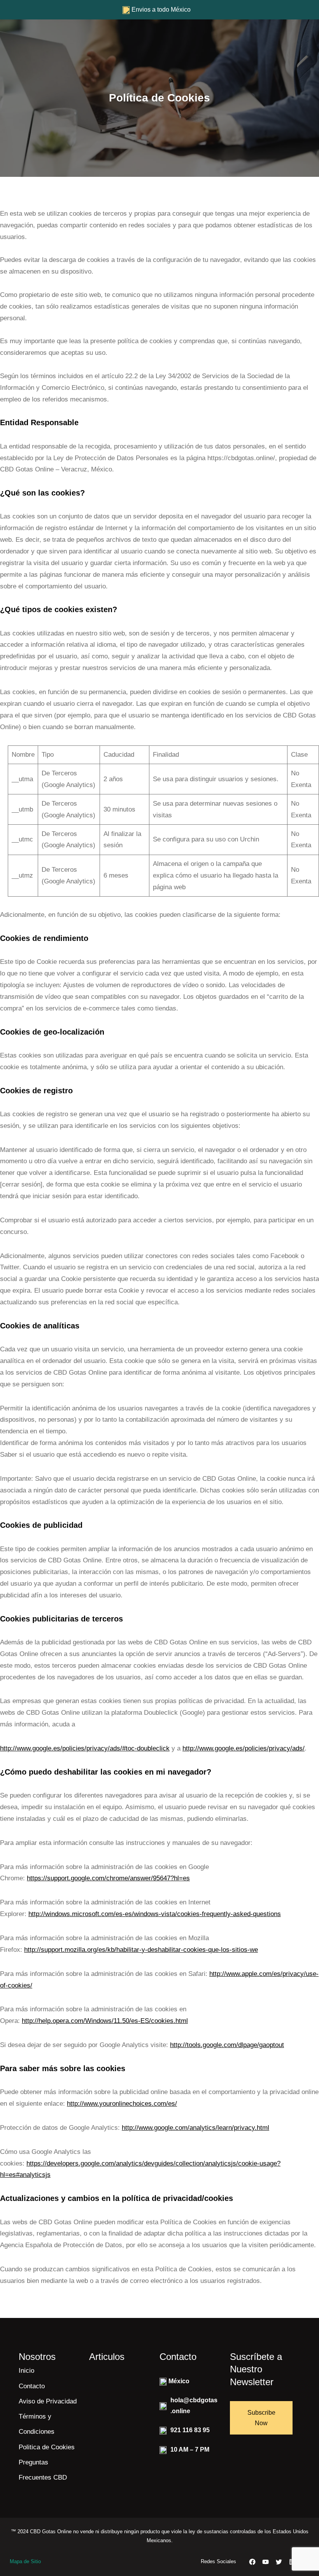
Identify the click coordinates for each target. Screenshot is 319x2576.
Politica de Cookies (47, 2447)
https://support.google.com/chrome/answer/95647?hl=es (108, 1878)
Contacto (32, 2386)
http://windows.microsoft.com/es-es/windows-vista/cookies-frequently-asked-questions (155, 1914)
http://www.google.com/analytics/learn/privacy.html (195, 2128)
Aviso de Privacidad (48, 2401)
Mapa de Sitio (25, 2561)
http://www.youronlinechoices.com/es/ (122, 2104)
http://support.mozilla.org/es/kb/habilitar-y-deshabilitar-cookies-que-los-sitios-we (141, 1950)
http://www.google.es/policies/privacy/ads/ (244, 1748)
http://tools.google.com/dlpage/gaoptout (227, 2045)
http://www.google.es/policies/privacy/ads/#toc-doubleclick (85, 1748)
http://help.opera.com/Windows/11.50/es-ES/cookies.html (105, 2021)
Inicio (26, 2371)
